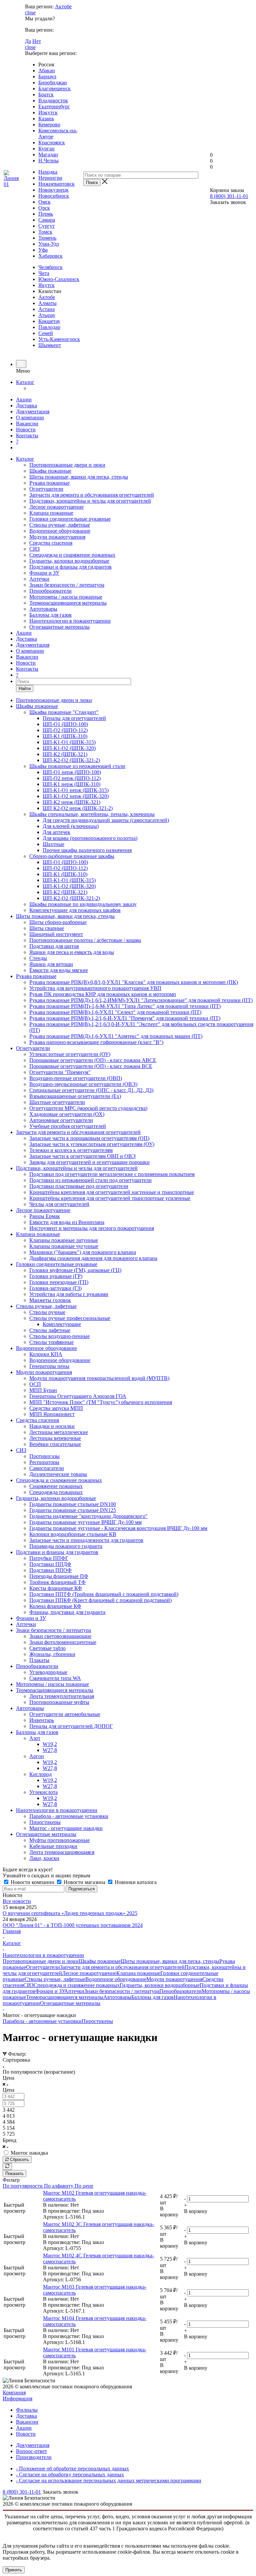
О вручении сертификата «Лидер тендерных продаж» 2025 (70, 1913)
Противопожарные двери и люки (67, 465)
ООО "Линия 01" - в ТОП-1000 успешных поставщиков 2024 (73, 1925)
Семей (46, 333)
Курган (46, 148)
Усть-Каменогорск (59, 339)
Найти (25, 688)
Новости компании (32, 1882)
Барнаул (47, 76)
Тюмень (47, 238)
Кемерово (49, 124)
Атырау (47, 315)
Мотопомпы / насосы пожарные (66, 597)
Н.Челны (48, 160)
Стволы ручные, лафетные (60, 525)
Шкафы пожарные (50, 471)
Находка (48, 172)
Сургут (46, 226)
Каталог (25, 382)
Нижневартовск (56, 184)
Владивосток (53, 100)
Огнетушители (46, 489)
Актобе (63, 6)
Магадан (48, 154)
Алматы (47, 303)
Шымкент (50, 345)
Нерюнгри (50, 178)
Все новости (17, 1901)
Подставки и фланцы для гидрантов (70, 567)
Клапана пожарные (51, 513)
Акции (24, 399)
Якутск (46, 285)
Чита (44, 273)
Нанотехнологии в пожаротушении (70, 621)
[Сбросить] (7, 2166)
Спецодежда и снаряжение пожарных (72, 555)
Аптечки (39, 579)
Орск (44, 208)
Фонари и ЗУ (44, 573)
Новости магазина (84, 1882)
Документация (33, 411)
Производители (34, 2457)
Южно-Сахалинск (59, 279)
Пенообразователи (50, 591)
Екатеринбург (54, 106)
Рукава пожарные (49, 483)
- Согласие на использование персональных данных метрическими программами (109, 2480)
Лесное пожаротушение (56, 507)
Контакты (27, 435)
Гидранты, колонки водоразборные (69, 561)
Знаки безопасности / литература (67, 585)
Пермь (46, 214)
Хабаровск (50, 256)
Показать (14, 2173)
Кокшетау (49, 321)
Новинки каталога (135, 1882)
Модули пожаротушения (57, 537)
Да (28, 41)
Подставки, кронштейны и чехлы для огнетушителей (90, 501)
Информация (17, 2398)
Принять (14, 2570)
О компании (30, 417)
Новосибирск (54, 196)
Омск (44, 202)
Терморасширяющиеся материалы (68, 603)
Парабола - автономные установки (42, 2021)
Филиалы (27, 2410)
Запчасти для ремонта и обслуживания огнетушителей (92, 495)
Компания (14, 2392)
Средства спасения (51, 543)
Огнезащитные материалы (59, 627)
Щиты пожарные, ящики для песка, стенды (79, 477)
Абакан (47, 70)
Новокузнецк (53, 190)
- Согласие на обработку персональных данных (70, 2474)
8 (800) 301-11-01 (229, 196)
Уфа (43, 250)
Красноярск (52, 142)
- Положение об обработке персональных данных (72, 2468)
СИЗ (34, 549)
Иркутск (48, 112)
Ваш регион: (39, 6)
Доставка (26, 405)
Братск (46, 94)
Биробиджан (53, 82)
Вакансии (27, 423)
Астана (46, 309)
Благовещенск (54, 88)
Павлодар (49, 327)
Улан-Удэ (49, 244)
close (30, 12)
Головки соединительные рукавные (70, 519)
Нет (37, 41)
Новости (26, 429)
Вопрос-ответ (31, 2451)
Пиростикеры (97, 2021)
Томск (45, 232)
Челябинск (50, 267)
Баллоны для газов (50, 615)
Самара (47, 220)
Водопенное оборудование (60, 531)
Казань (46, 118)
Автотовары (43, 609)
